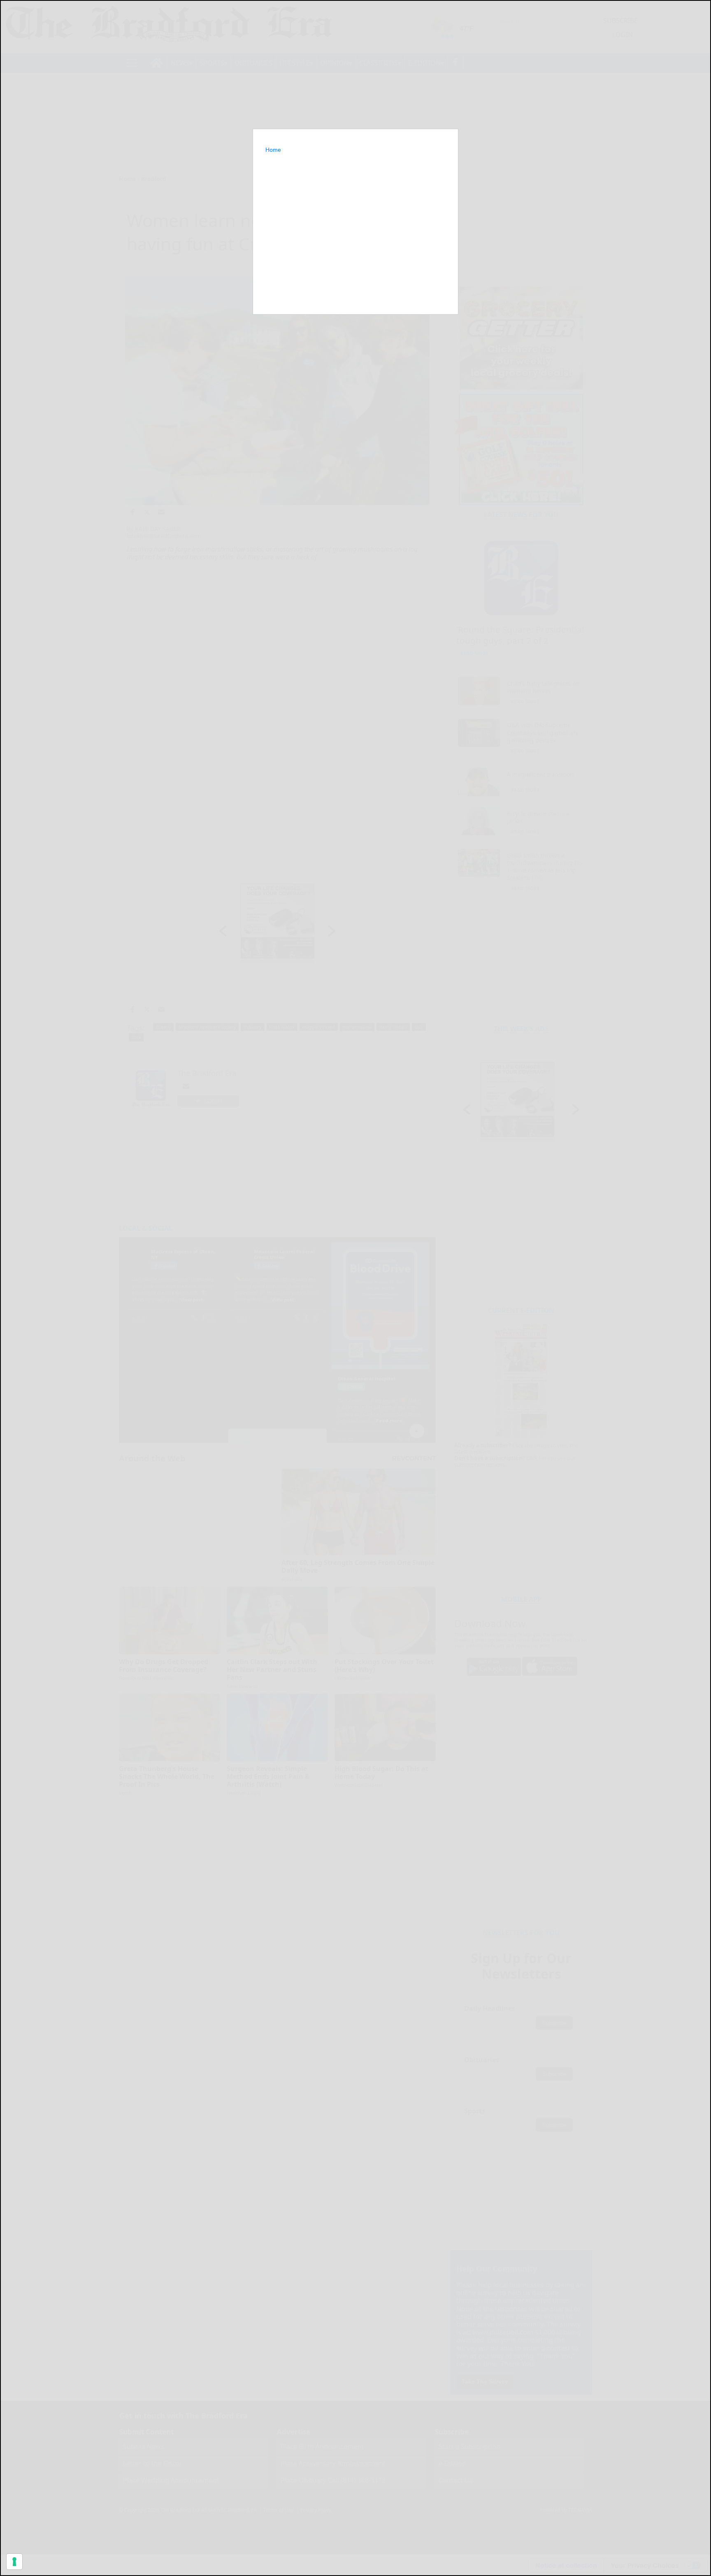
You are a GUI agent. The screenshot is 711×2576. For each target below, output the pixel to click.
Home (273, 150)
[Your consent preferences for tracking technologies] (14, 2562)
